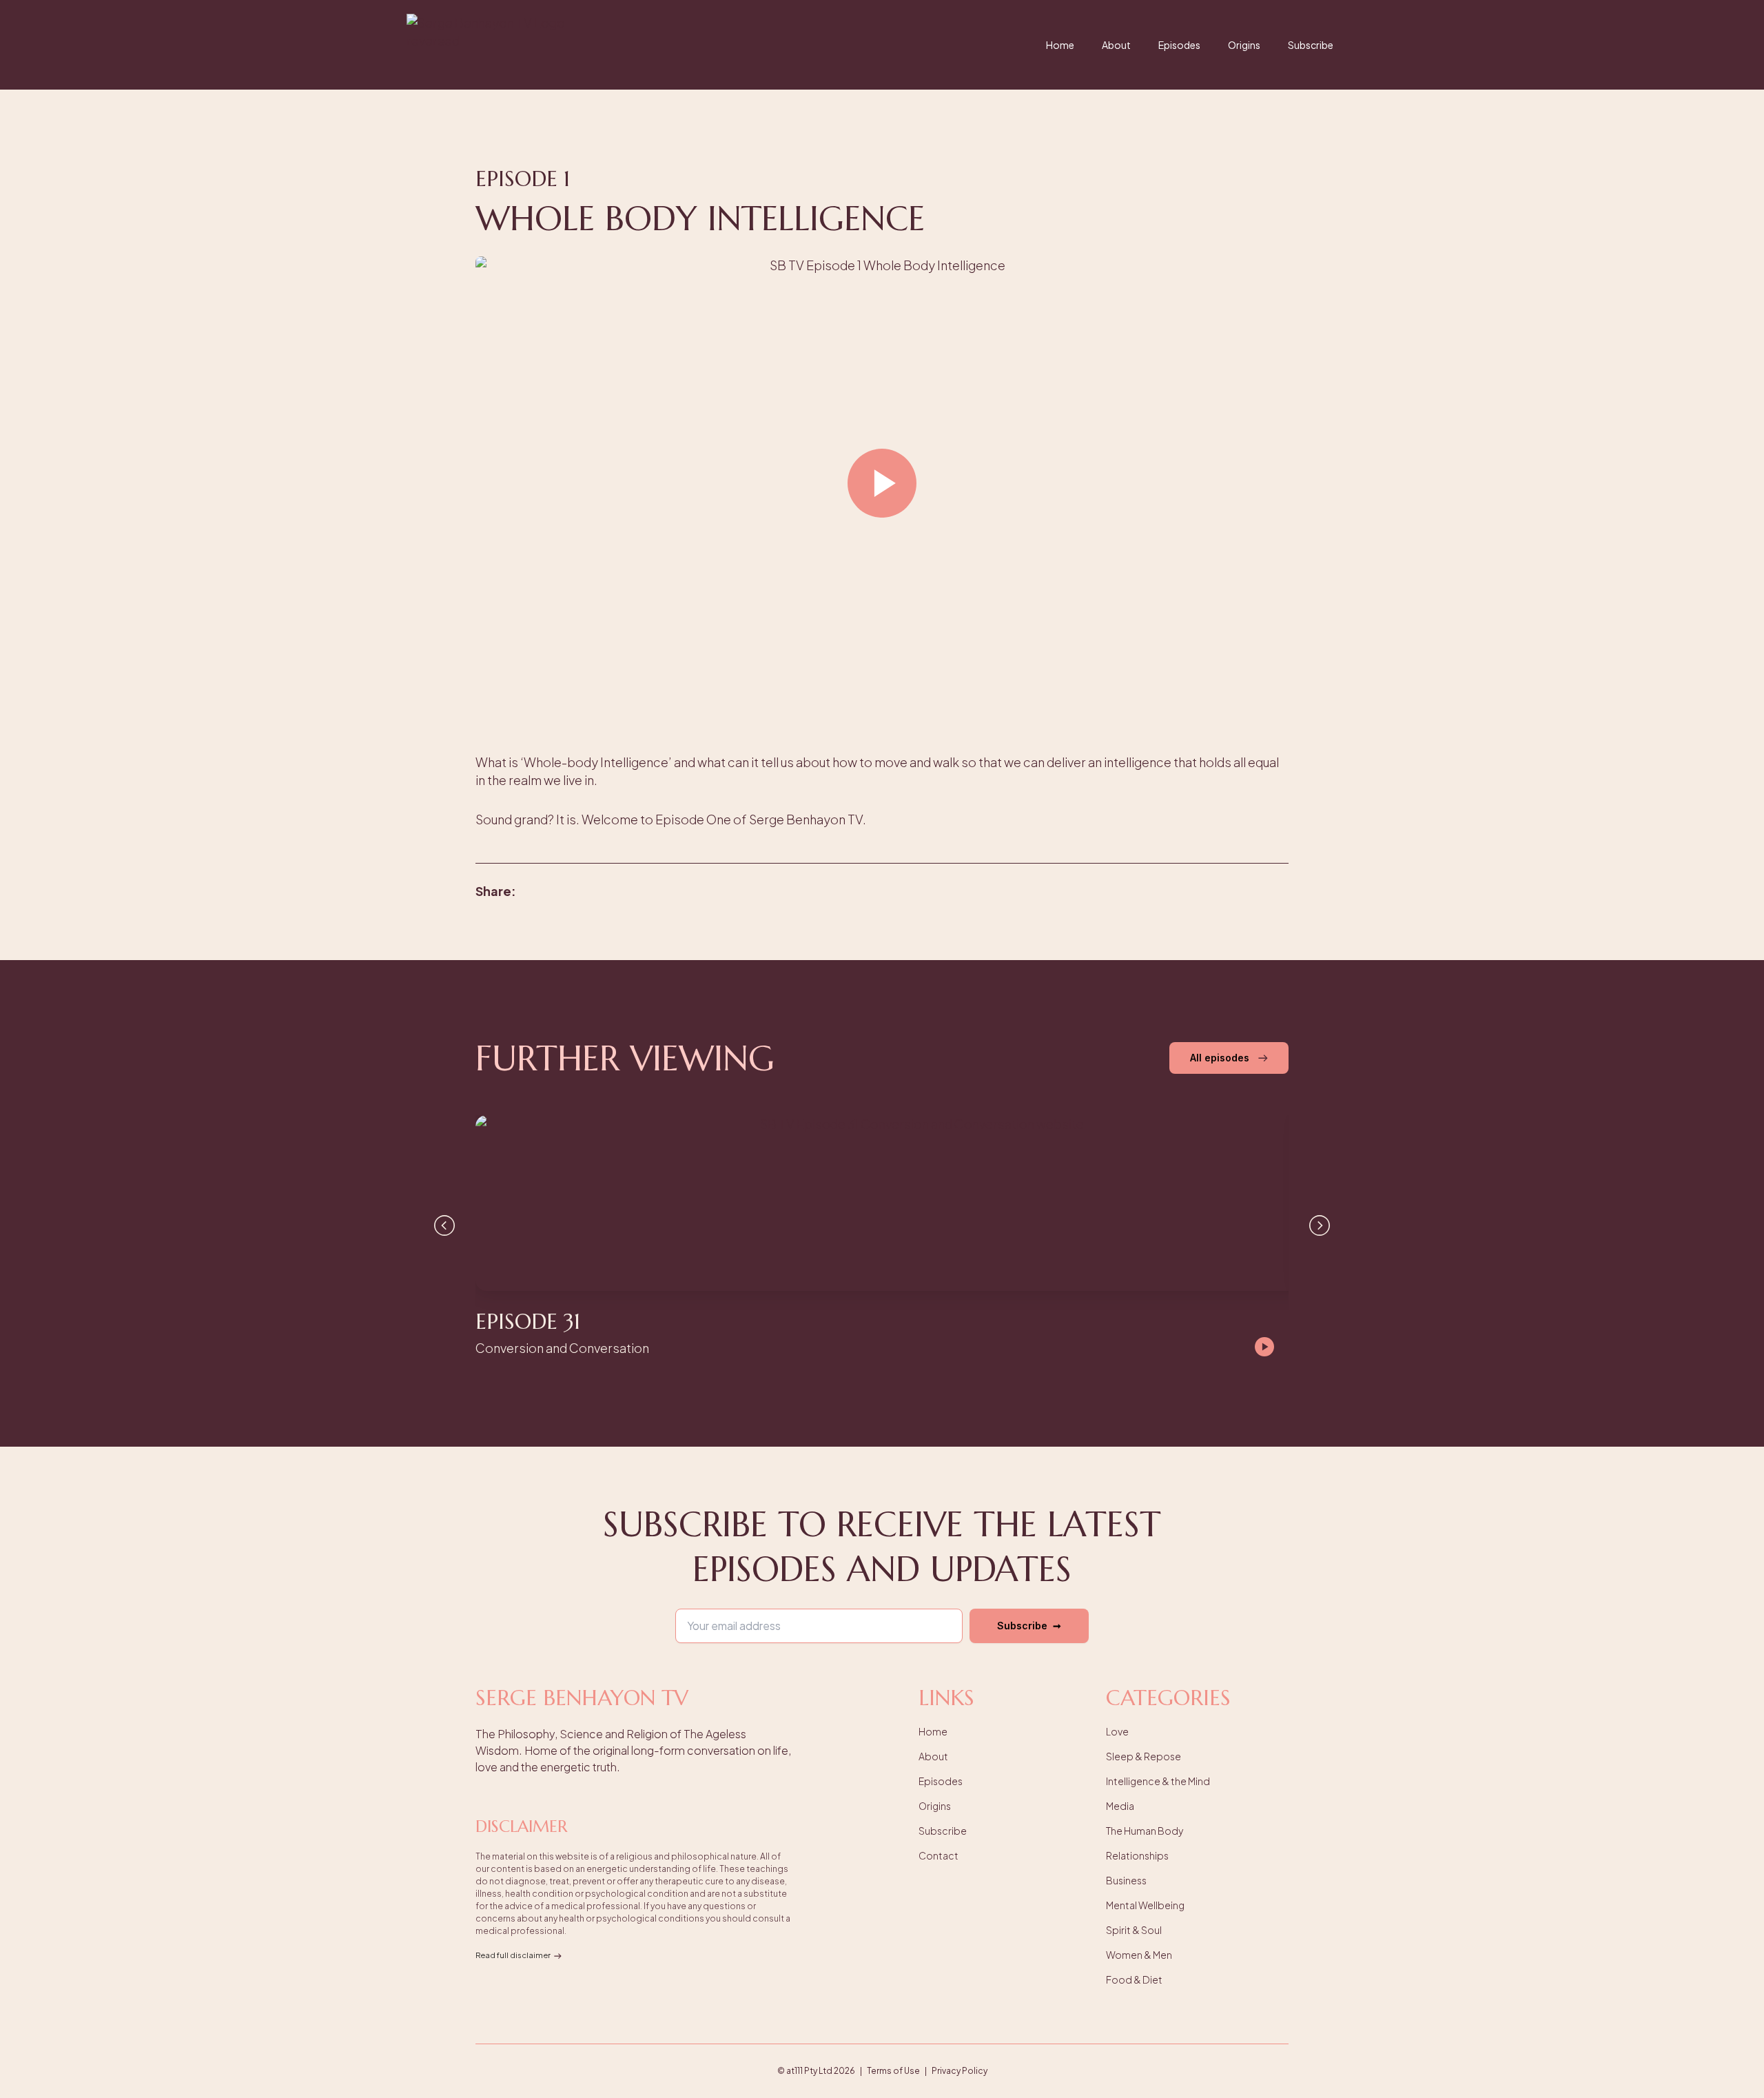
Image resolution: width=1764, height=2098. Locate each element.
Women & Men (1139, 1955)
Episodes (1179, 45)
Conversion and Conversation (562, 1348)
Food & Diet (1134, 1979)
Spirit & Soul (1134, 1930)
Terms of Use (893, 2071)
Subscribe (1311, 45)
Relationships (1137, 1855)
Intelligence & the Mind (1158, 1781)
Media (1120, 1806)
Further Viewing (625, 1058)
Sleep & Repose (1143, 1756)
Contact (939, 1855)
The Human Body (1145, 1831)
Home (1060, 45)
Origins (1244, 45)
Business (1126, 1880)
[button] (882, 485)
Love (1117, 1731)
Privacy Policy (960, 2071)
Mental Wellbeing (1145, 1905)
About (1116, 45)
